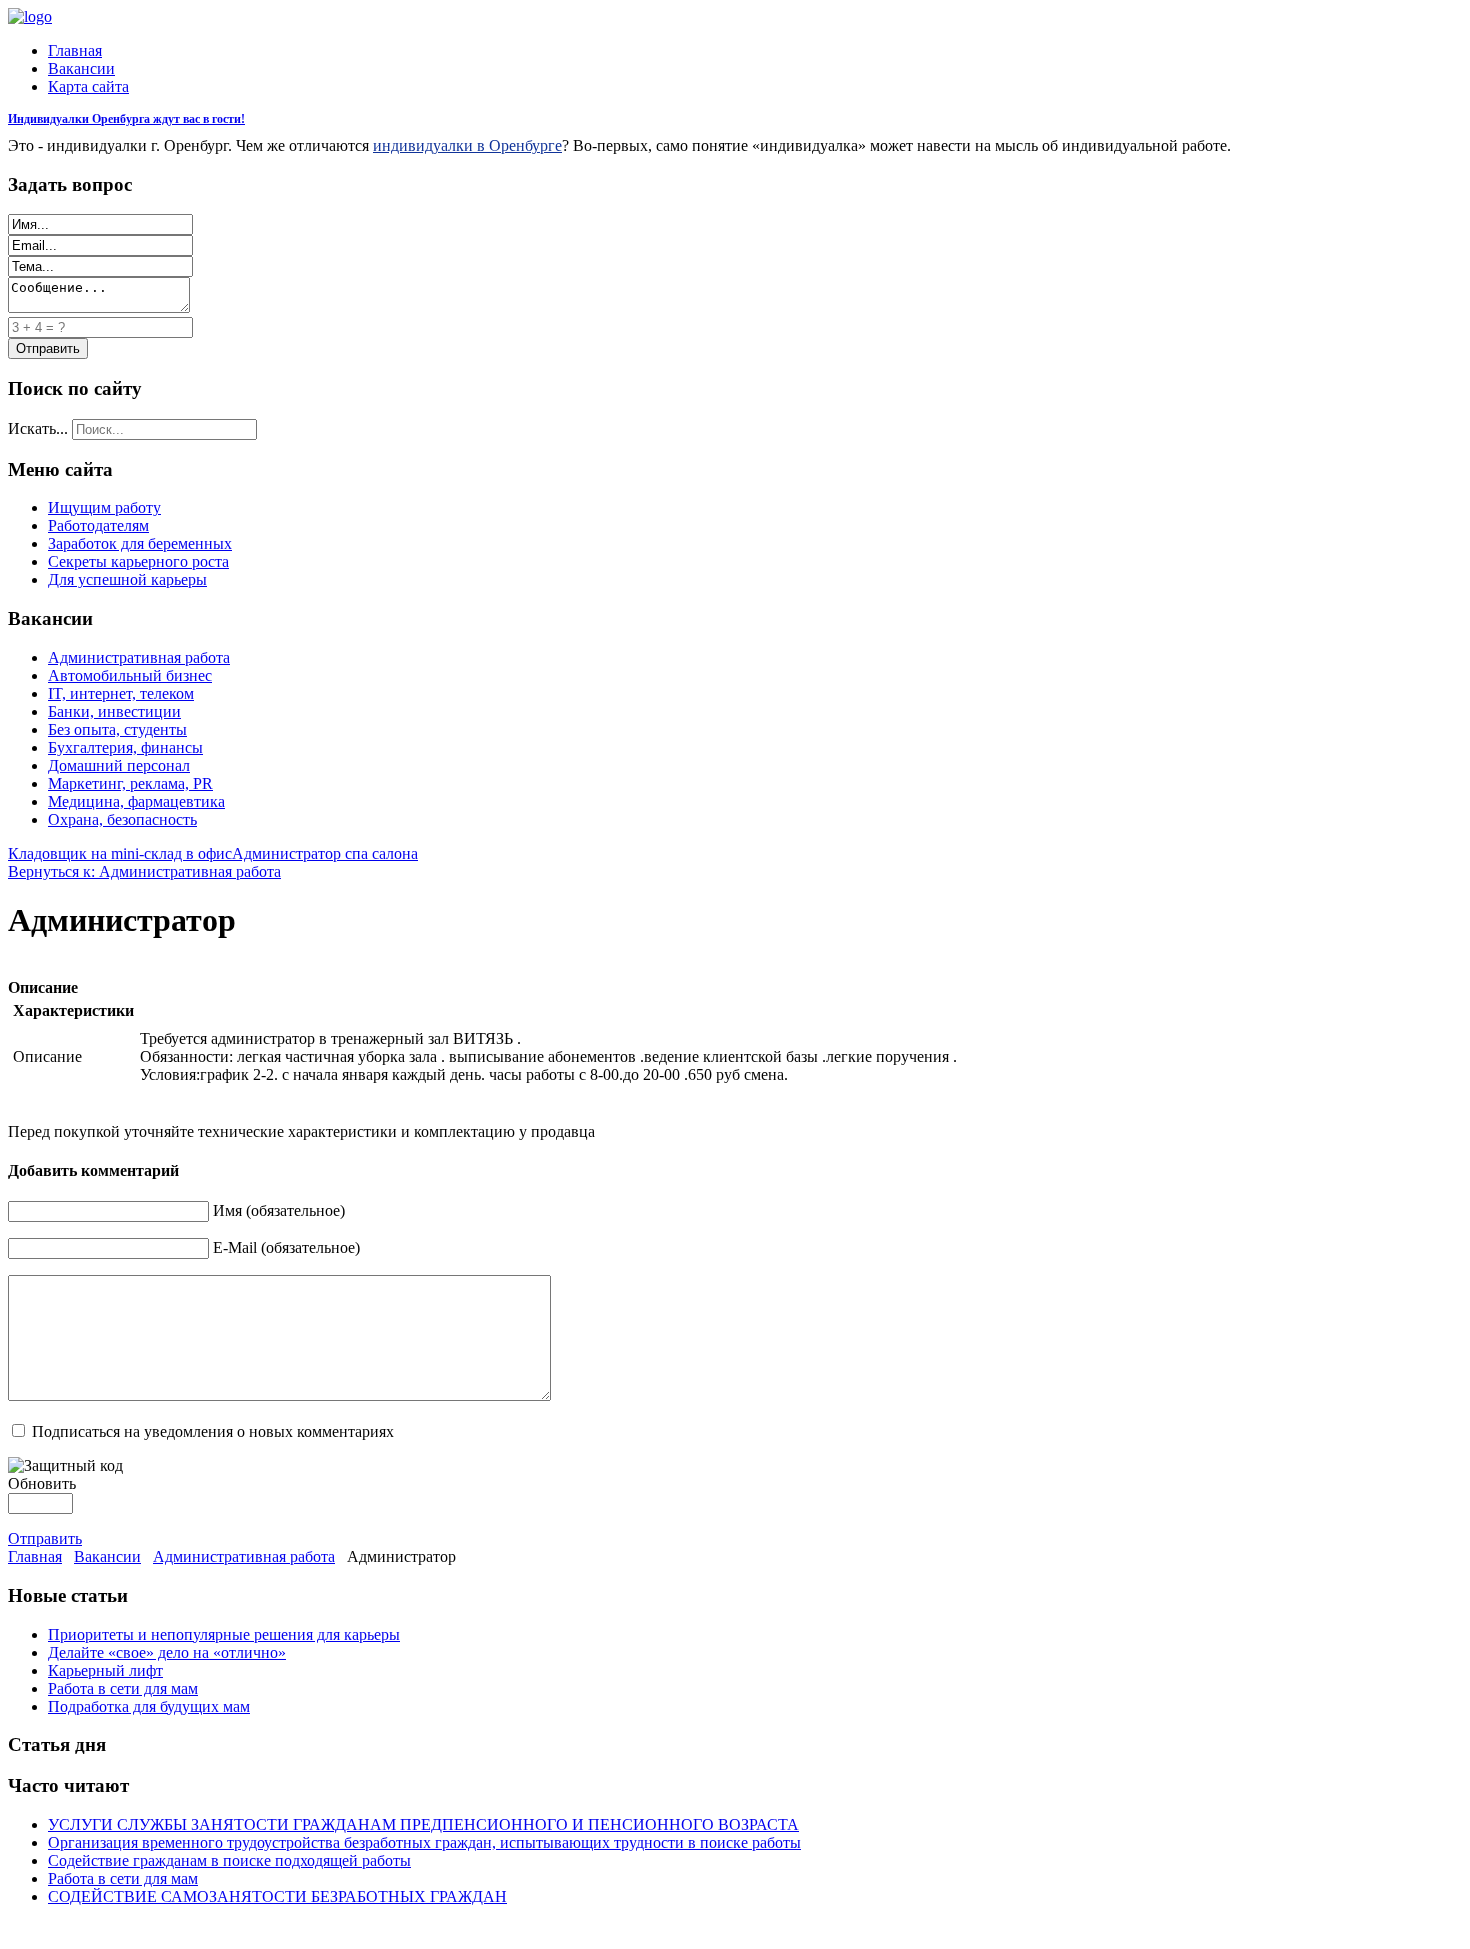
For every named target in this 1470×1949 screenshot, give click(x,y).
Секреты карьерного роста (138, 561)
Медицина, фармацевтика (136, 801)
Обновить (42, 1483)
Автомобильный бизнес (130, 675)
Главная (75, 50)
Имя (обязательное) (279, 1210)
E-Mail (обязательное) (286, 1247)
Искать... (38, 428)
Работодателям (98, 525)
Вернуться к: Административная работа (144, 871)
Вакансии (81, 68)
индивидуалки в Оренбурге (467, 145)
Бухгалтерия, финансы (125, 747)
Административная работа (139, 657)
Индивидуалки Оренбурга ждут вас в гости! (126, 119)
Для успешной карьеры (127, 579)
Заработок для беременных (140, 543)
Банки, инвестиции (114, 711)
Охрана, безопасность (122, 819)
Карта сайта (88, 86)
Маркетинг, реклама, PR (130, 783)
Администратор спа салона (325, 853)
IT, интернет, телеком (121, 693)
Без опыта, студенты (117, 729)
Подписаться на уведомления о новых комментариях (213, 1431)
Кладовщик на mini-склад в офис (120, 853)
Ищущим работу (104, 507)
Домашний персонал (119, 765)
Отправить (45, 1538)
